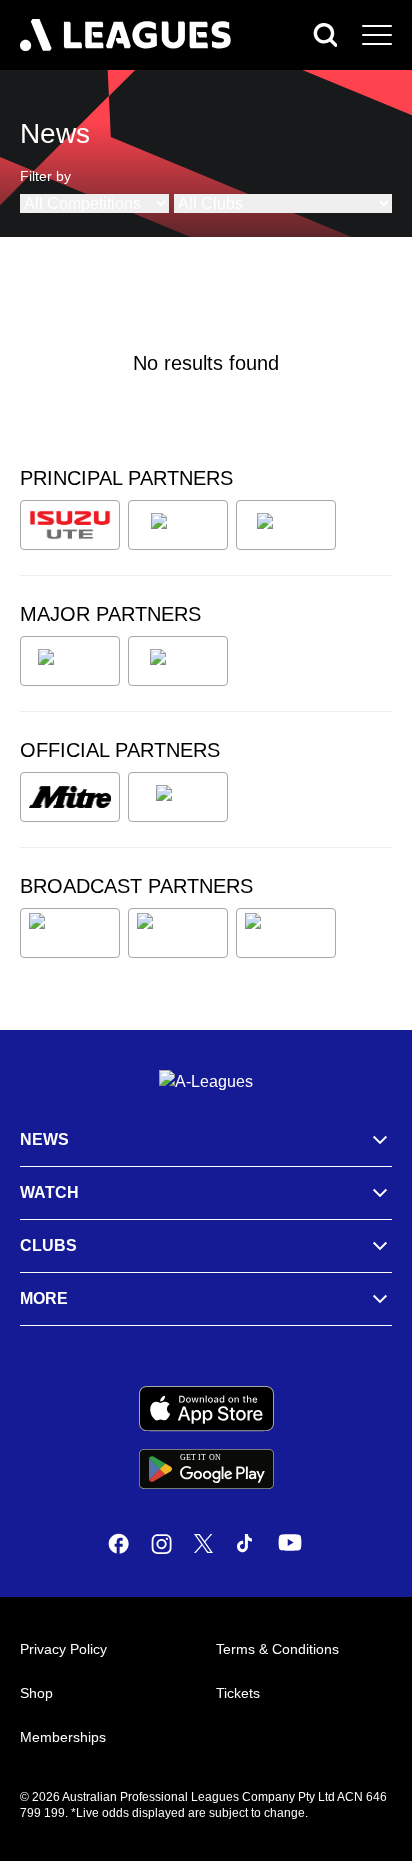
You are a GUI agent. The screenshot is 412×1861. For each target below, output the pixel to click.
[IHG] (178, 797)
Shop (36, 1693)
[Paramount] (178, 933)
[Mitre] (70, 797)
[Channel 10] (70, 933)
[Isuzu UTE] (70, 525)
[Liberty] (70, 661)
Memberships (63, 1737)
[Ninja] (178, 525)
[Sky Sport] (286, 933)
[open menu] (377, 35)
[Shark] (286, 525)
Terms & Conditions (277, 1649)
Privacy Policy (63, 1649)
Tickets (238, 1693)
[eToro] (178, 661)
